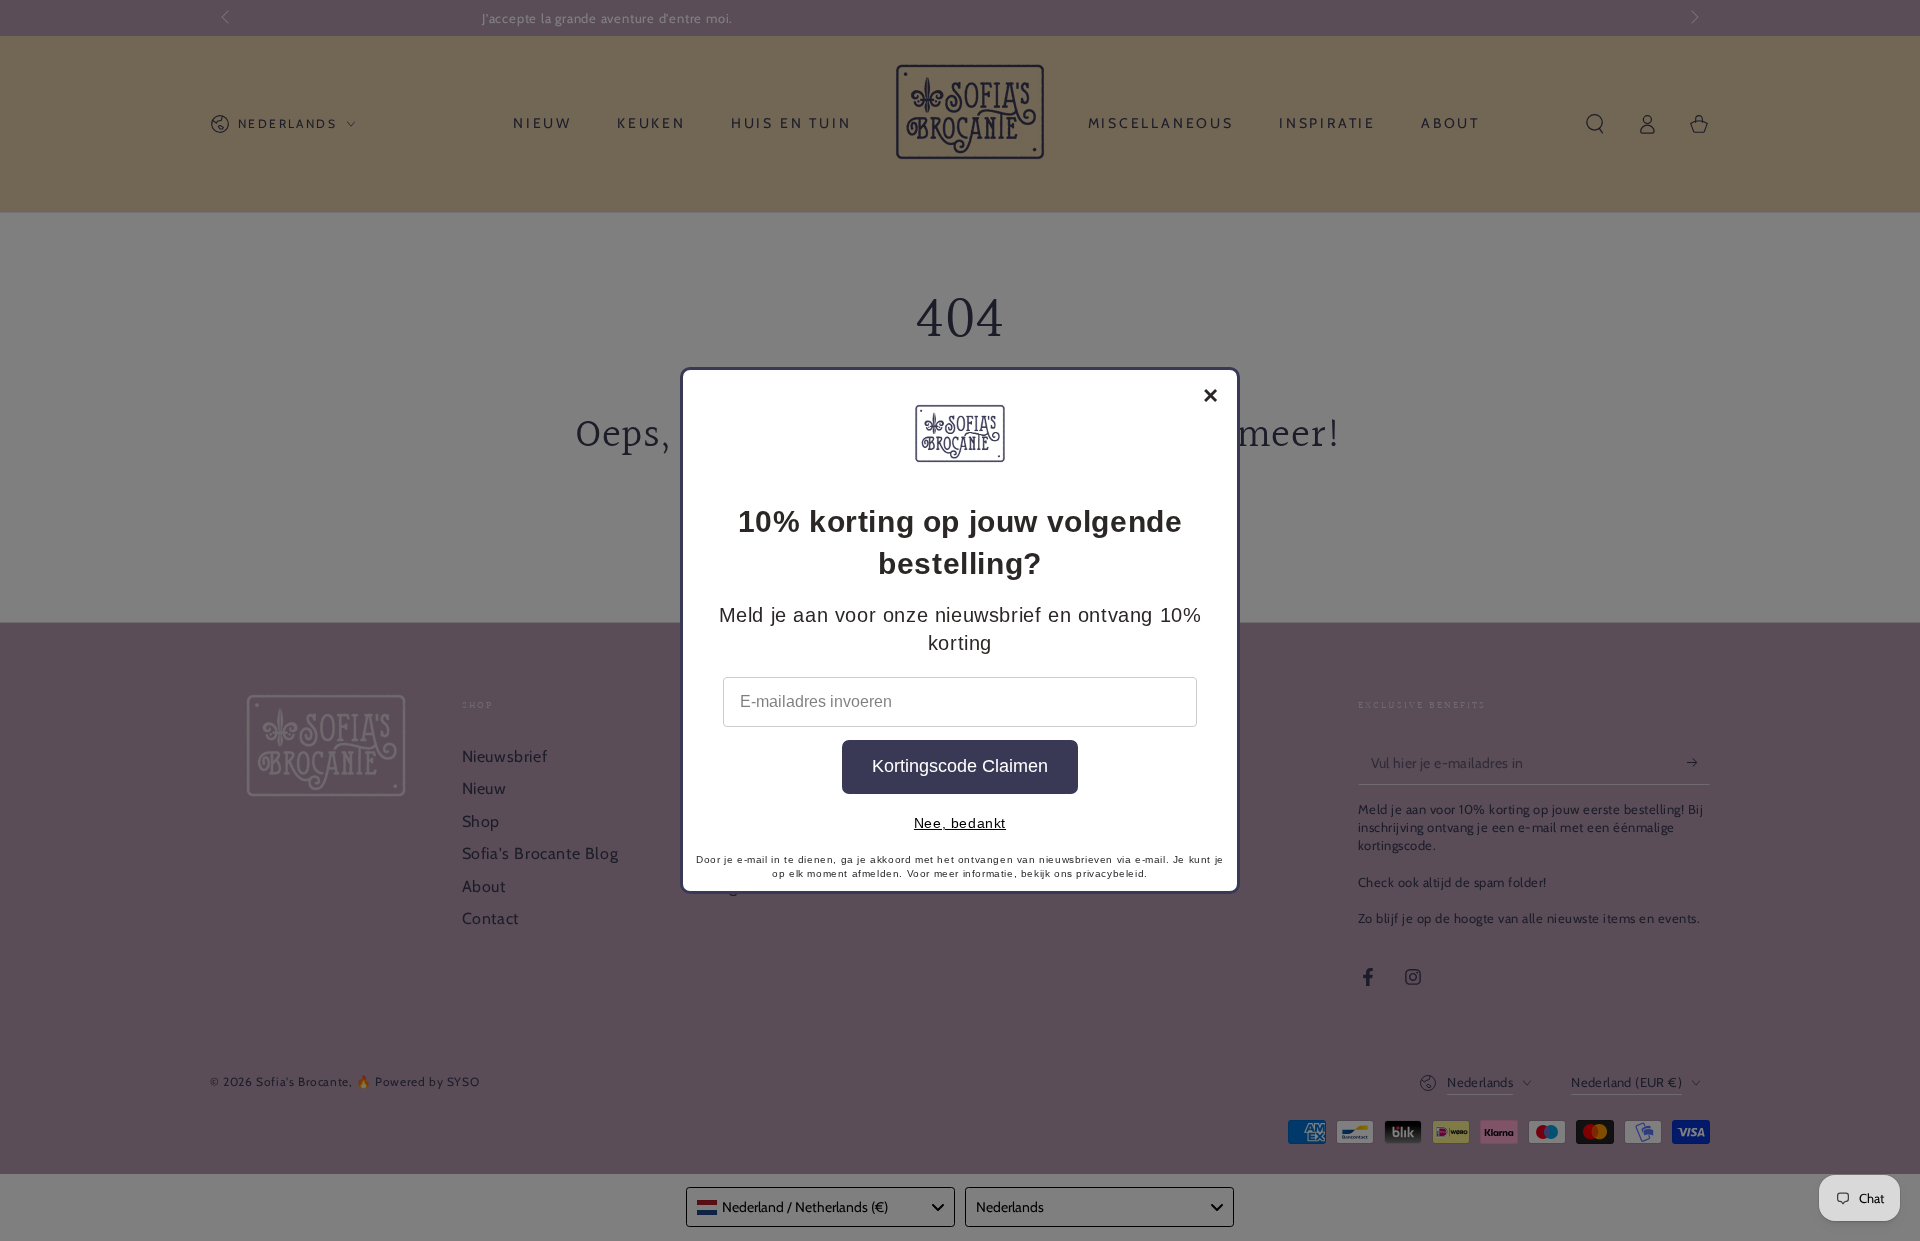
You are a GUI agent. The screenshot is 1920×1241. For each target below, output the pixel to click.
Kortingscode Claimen (960, 766)
